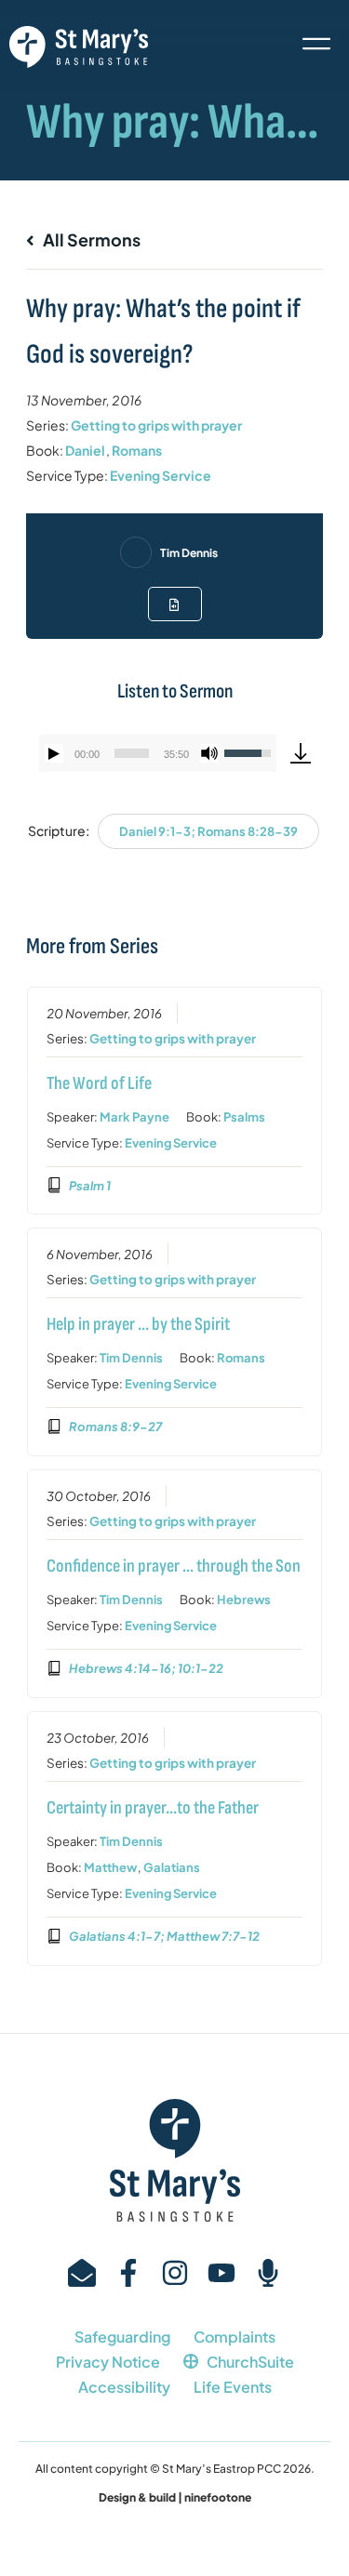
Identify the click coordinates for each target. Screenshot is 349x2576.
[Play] (54, 753)
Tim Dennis (189, 553)
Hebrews (244, 1600)
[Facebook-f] (128, 2273)
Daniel (85, 450)
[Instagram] (175, 2273)
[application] (158, 753)
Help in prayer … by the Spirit (138, 1324)
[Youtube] (221, 2273)
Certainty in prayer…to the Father (153, 1808)
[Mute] (209, 753)
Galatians (172, 1867)
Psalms (244, 1117)
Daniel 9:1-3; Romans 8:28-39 (208, 831)
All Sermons (90, 239)
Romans (137, 450)
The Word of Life (99, 1083)
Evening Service (161, 475)
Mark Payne (134, 1117)
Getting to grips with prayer (156, 425)
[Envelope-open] (82, 2273)
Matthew (110, 1867)
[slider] (132, 753)
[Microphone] (268, 2273)
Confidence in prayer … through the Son (174, 1566)
